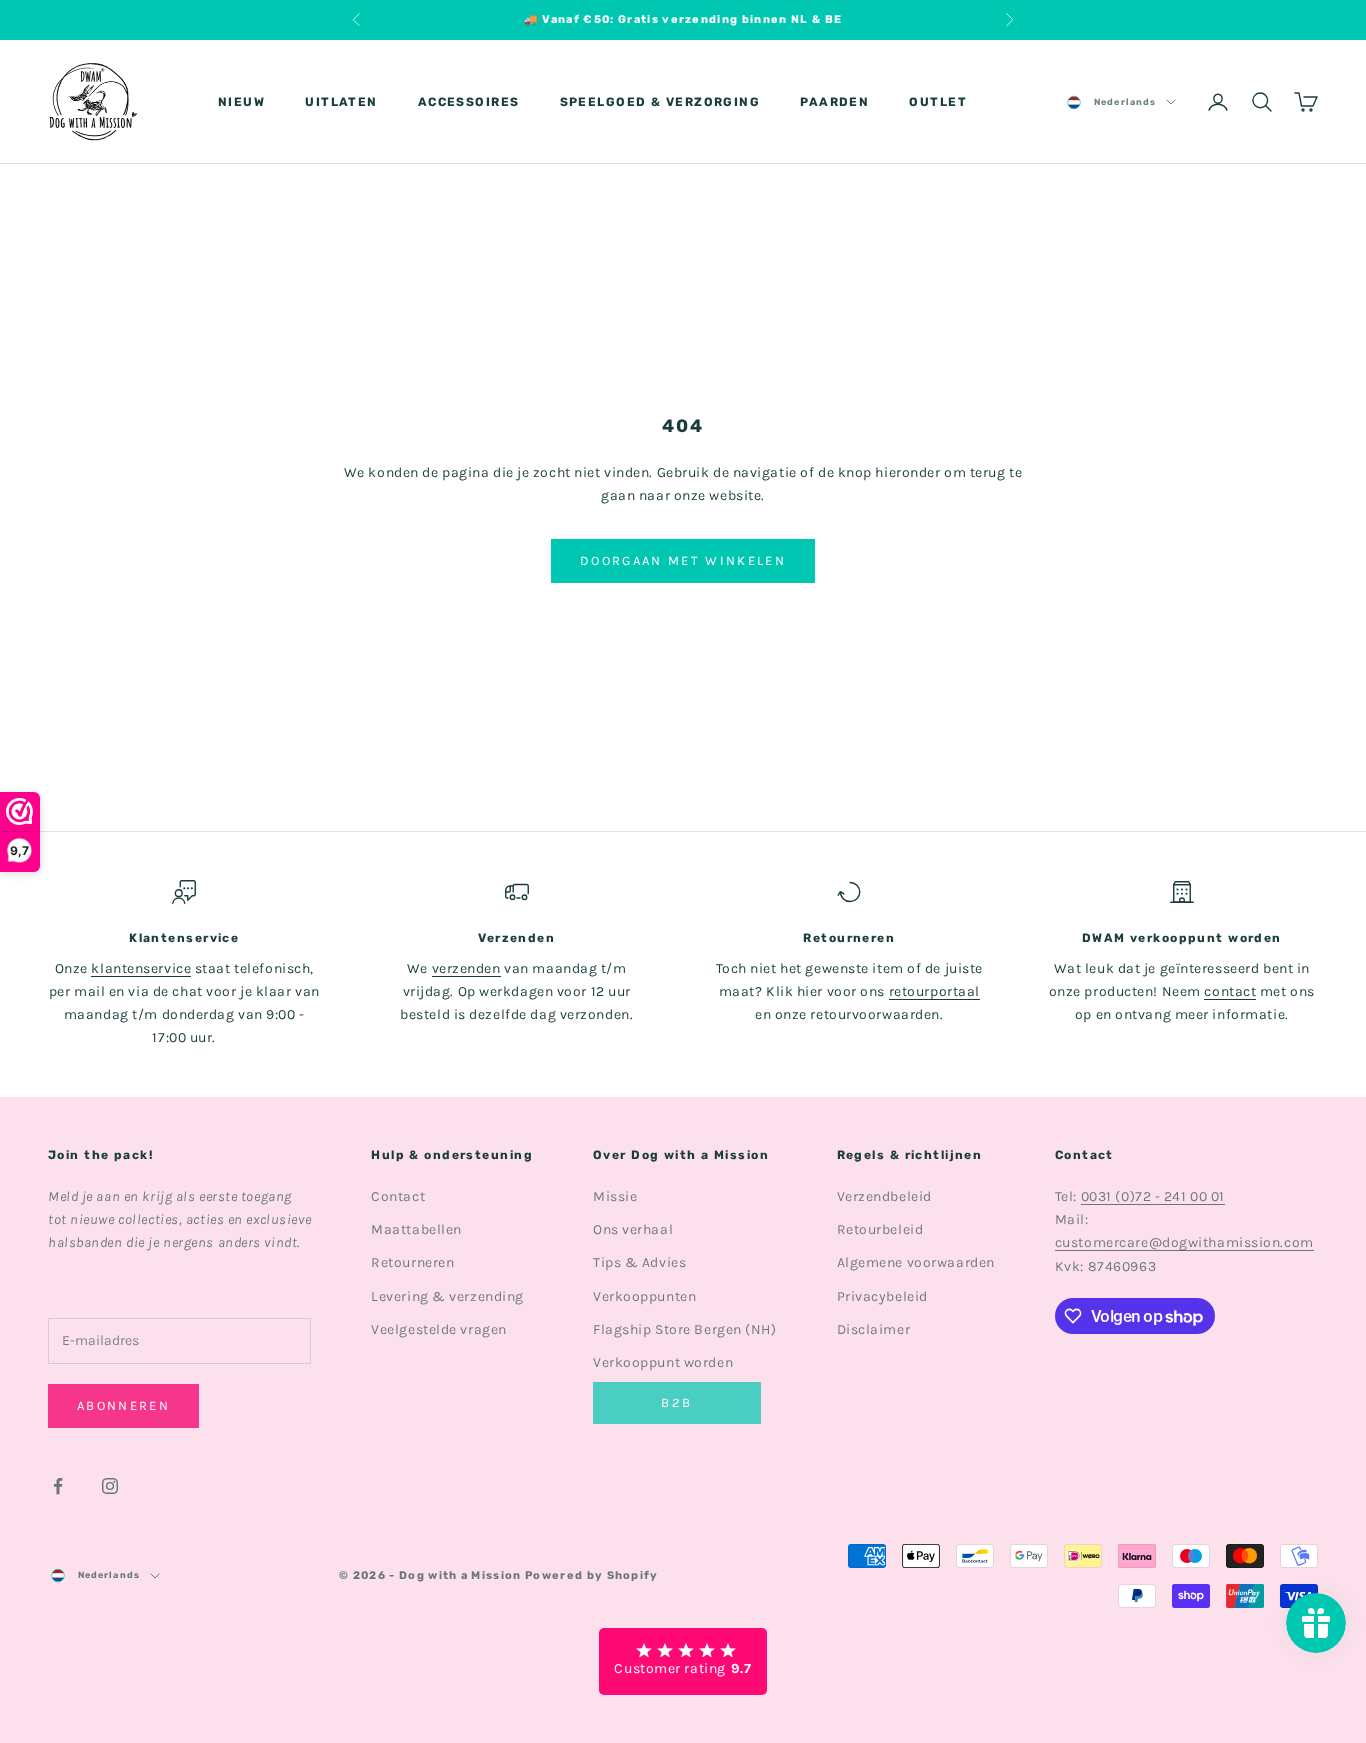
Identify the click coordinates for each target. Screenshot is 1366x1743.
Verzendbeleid (884, 1196)
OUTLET (938, 102)
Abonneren (123, 1405)
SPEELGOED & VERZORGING (660, 102)
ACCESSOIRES (469, 102)
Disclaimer (874, 1329)
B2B (676, 1402)
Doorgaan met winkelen (683, 560)
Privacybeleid (882, 1296)
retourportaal (934, 991)
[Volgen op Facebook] (58, 1486)
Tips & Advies (639, 1262)
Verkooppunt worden (663, 1362)
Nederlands (1125, 102)
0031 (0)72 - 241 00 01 (1153, 1196)
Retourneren (412, 1262)
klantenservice (141, 968)
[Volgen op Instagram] (110, 1486)
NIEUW (241, 102)
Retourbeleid (880, 1229)
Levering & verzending (447, 1296)
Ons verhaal (633, 1229)
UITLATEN (341, 102)
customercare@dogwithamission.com (1184, 1242)
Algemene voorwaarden (916, 1262)
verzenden (466, 968)
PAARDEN (834, 102)
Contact (398, 1196)
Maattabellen (416, 1229)
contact (1230, 991)
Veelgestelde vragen (439, 1329)
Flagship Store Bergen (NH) (685, 1329)
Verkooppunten (644, 1296)
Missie (615, 1196)
